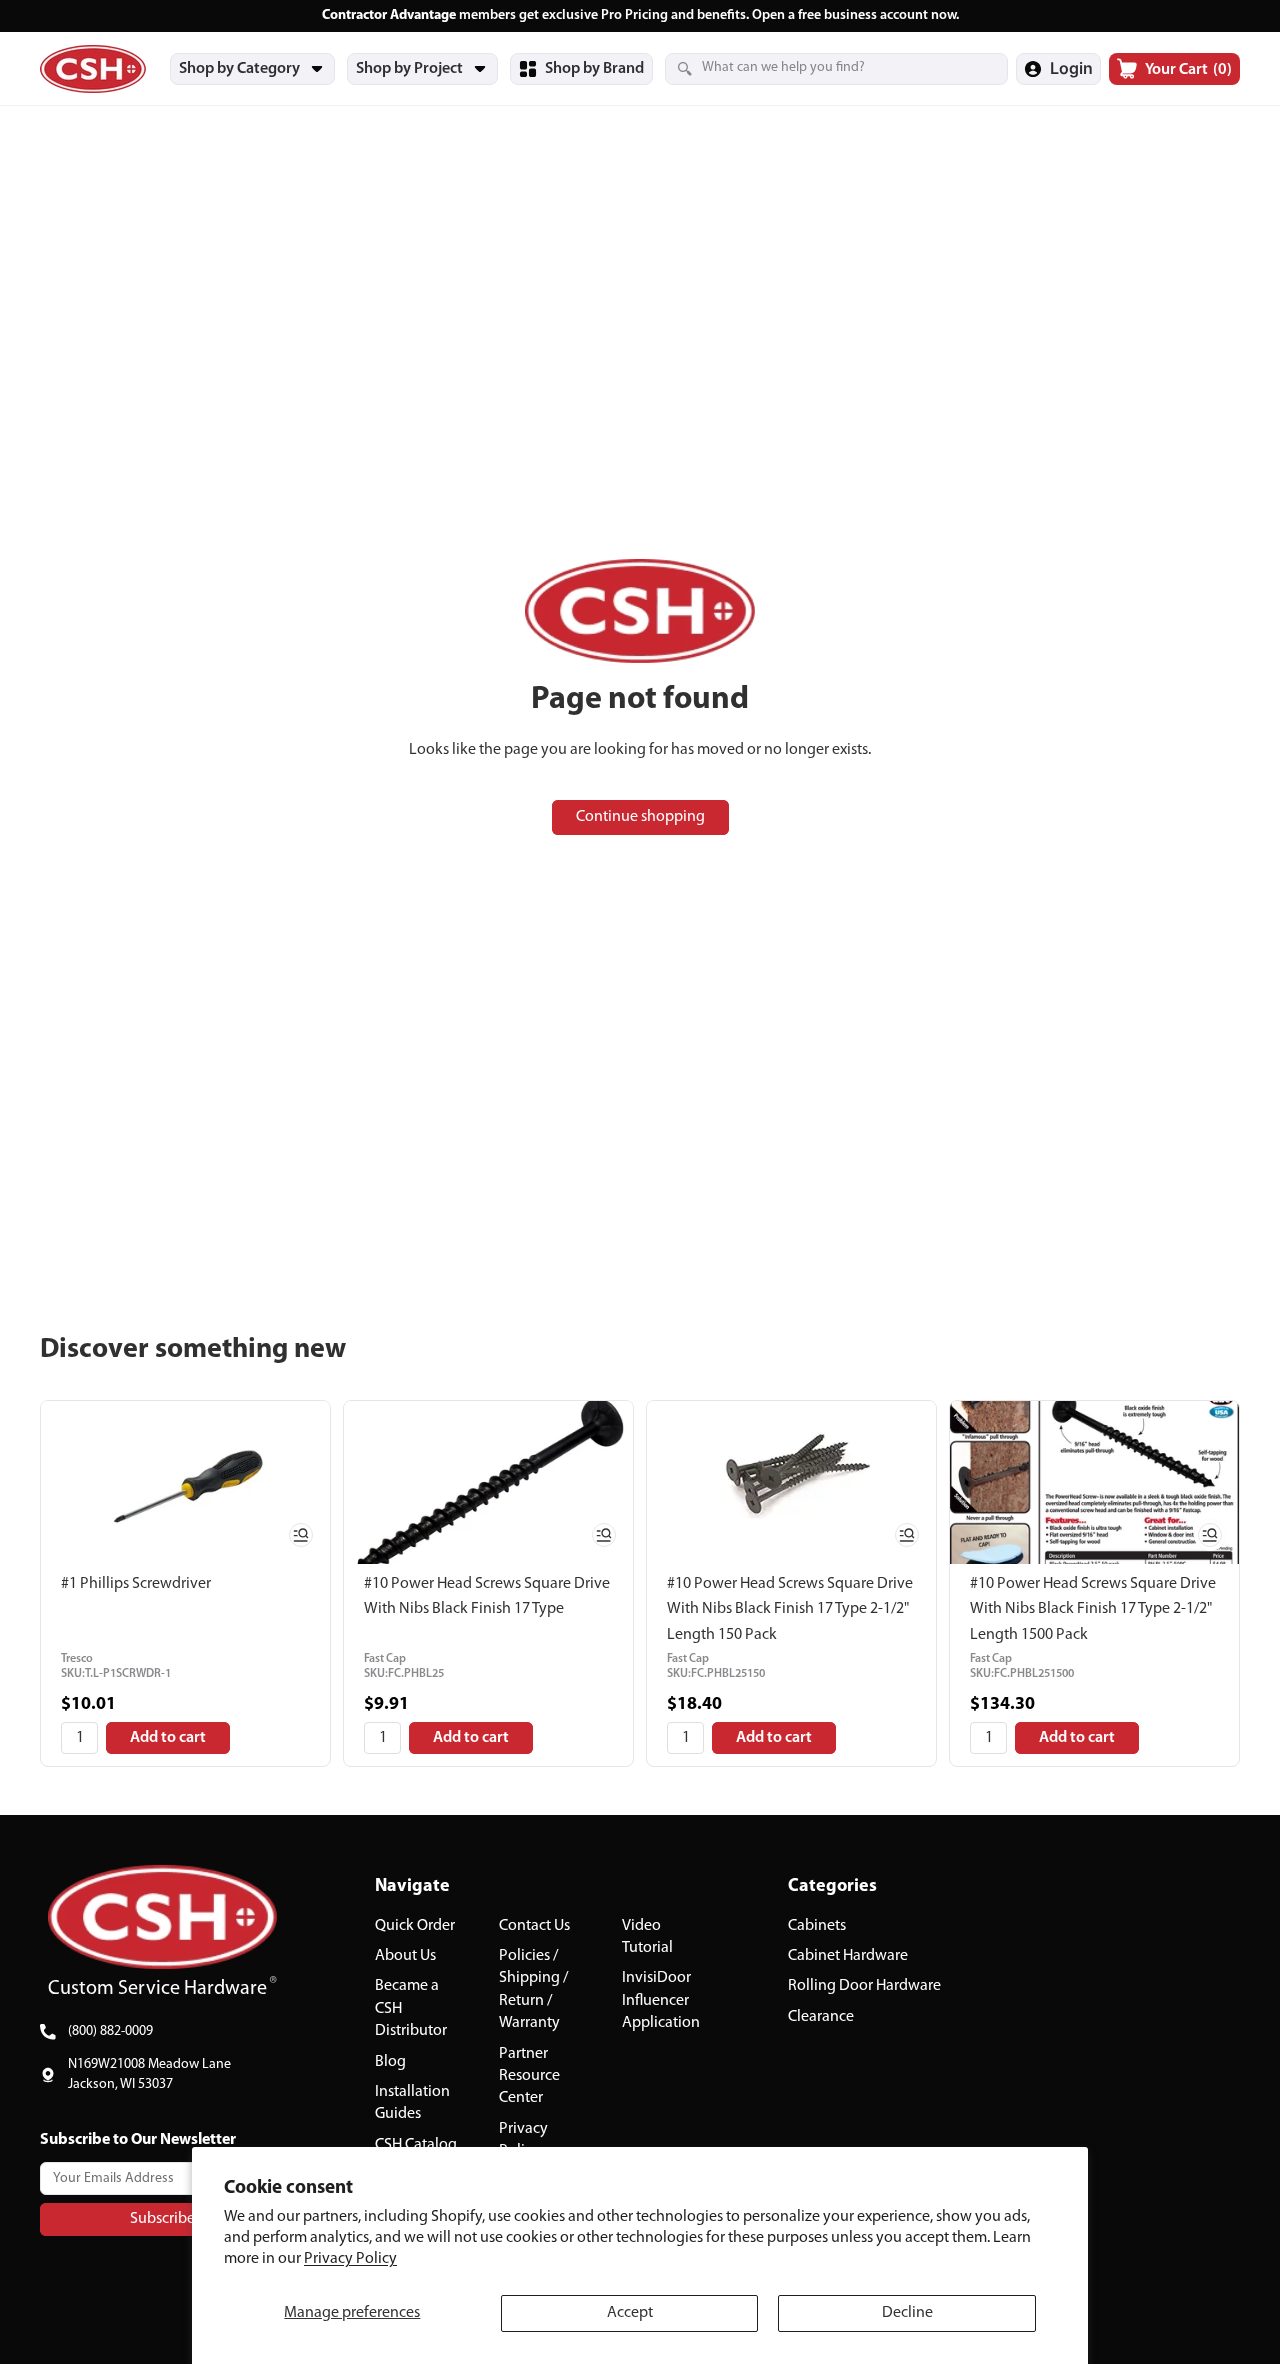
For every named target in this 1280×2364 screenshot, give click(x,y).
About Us (405, 1956)
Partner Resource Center (529, 2076)
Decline (907, 2313)
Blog (390, 2062)
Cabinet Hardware (848, 1956)
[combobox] (812, 68)
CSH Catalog (416, 2145)
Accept (630, 2313)
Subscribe (162, 2219)
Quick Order (415, 1926)
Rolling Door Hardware (864, 1987)
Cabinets (817, 1926)
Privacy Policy (350, 2259)
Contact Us (534, 1926)
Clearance (821, 2017)
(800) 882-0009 (110, 2031)
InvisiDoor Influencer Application (661, 2001)
